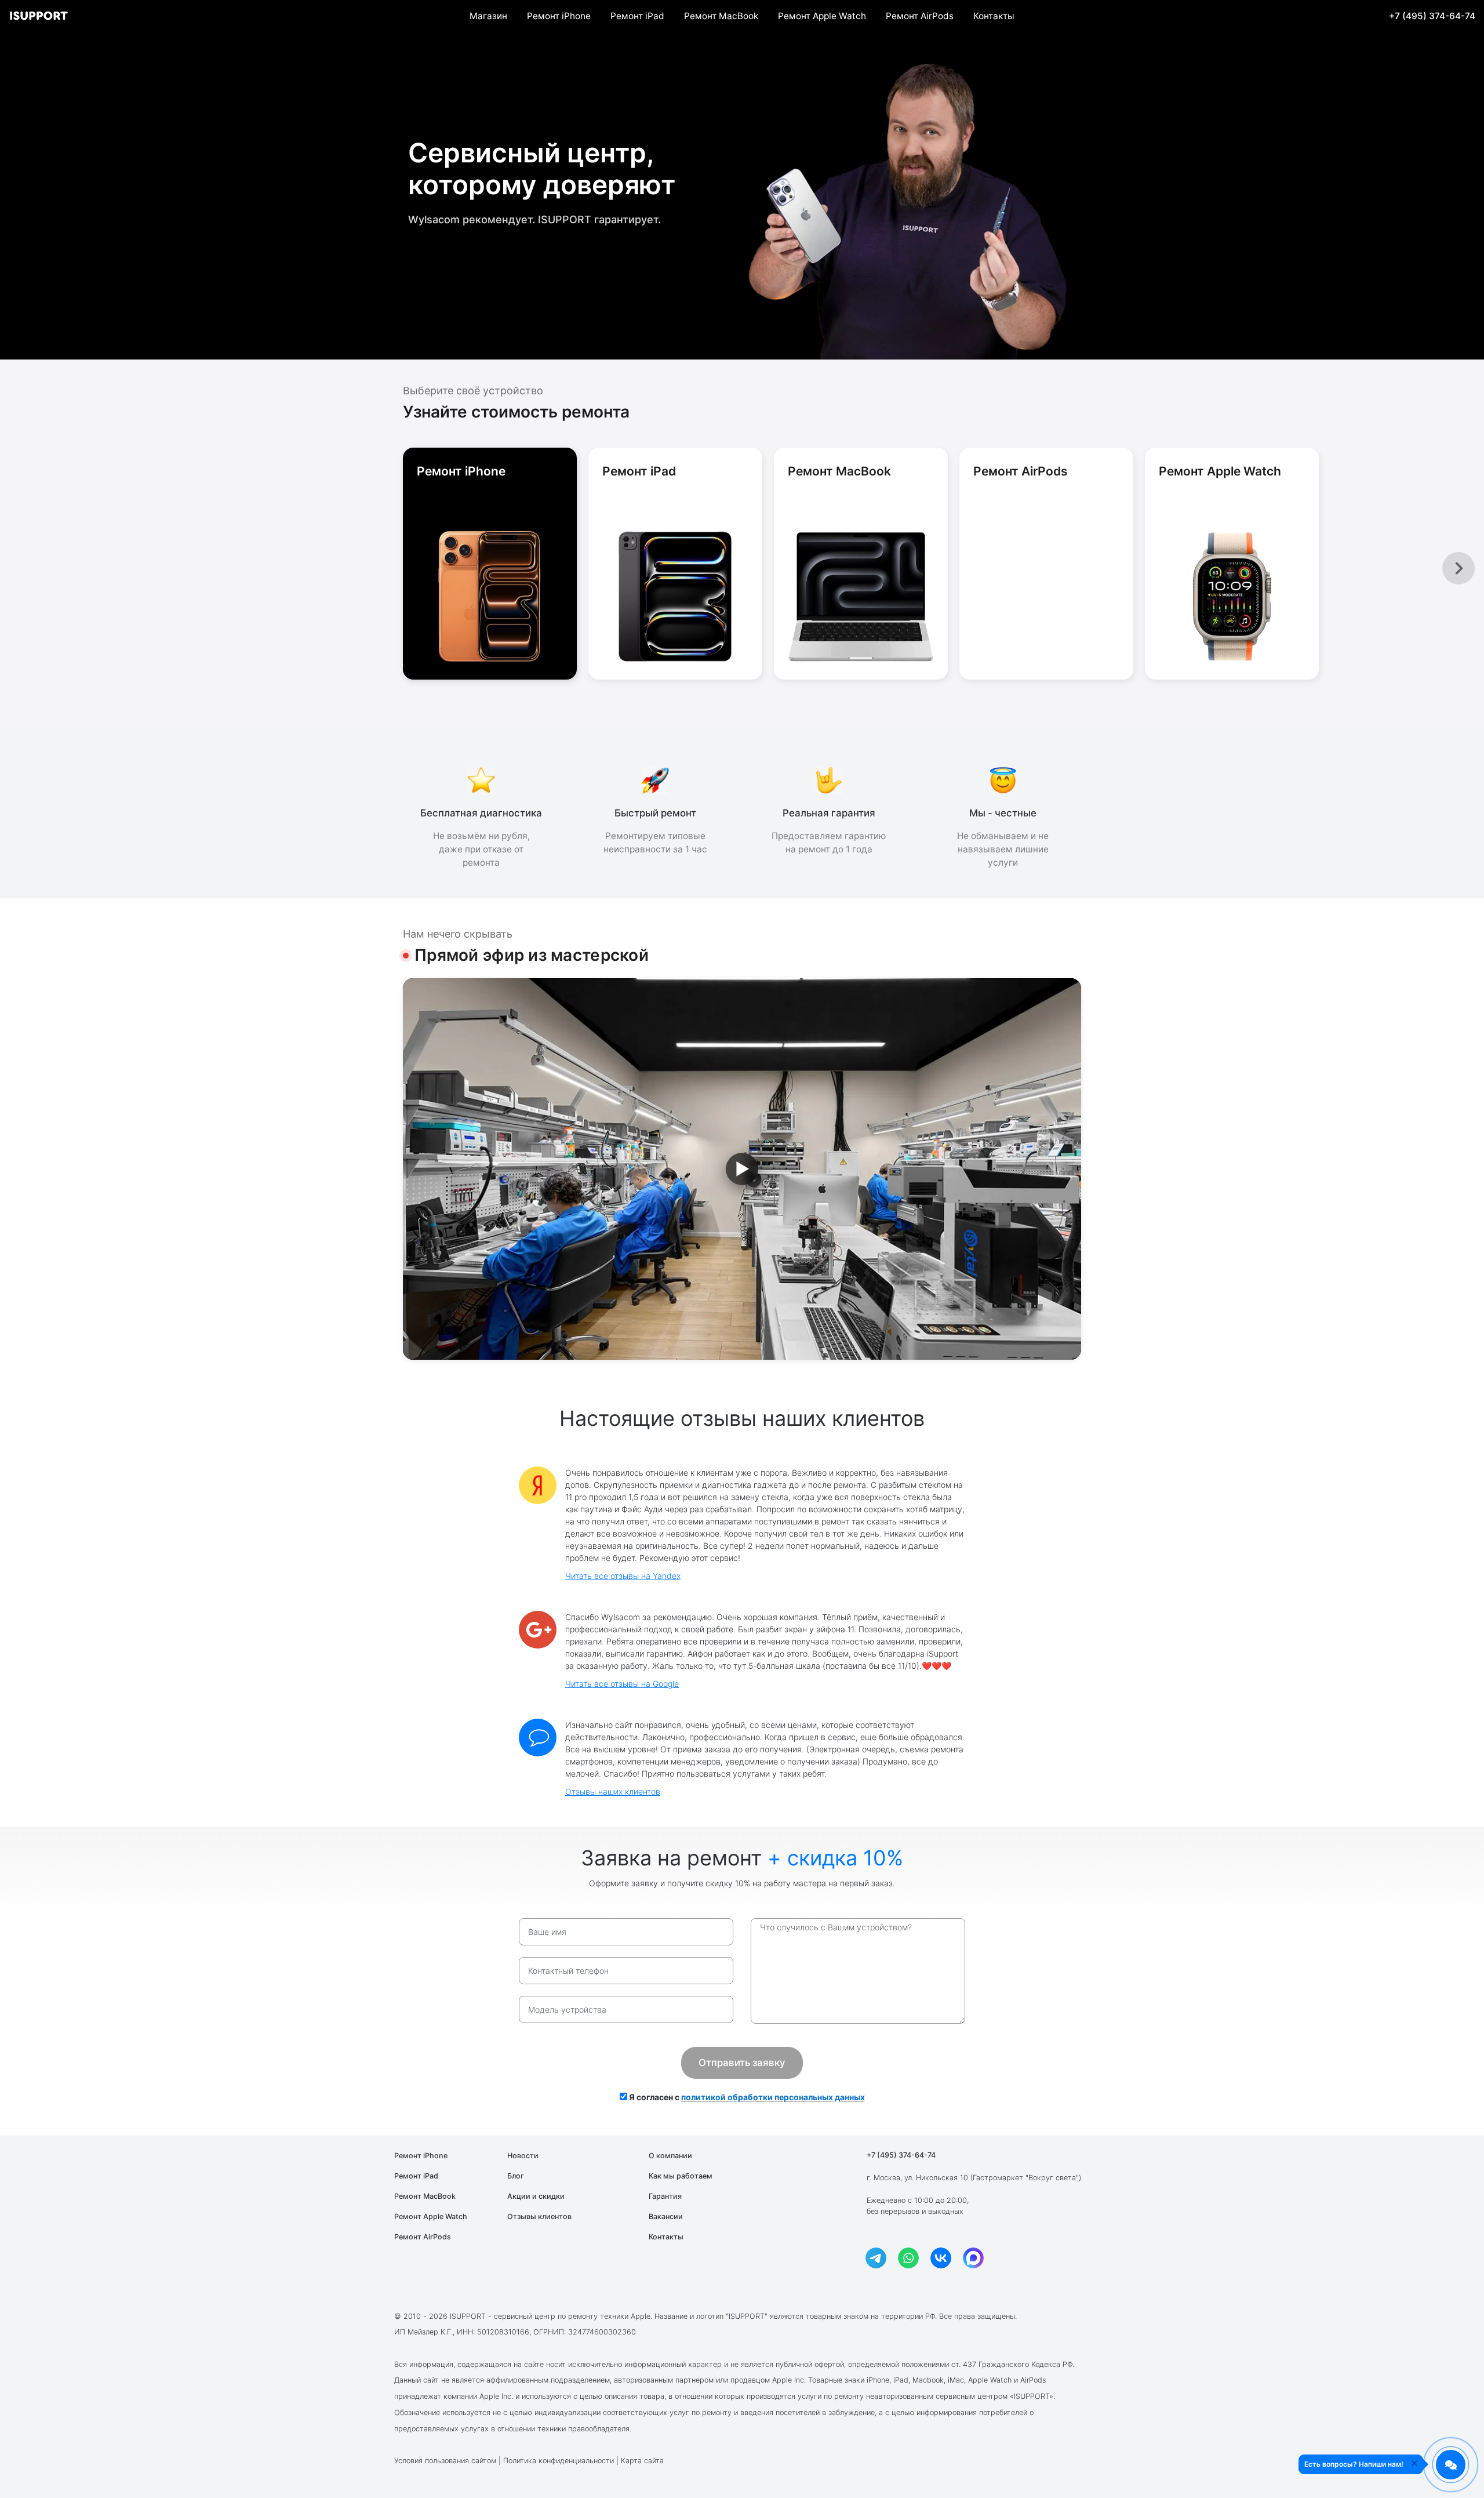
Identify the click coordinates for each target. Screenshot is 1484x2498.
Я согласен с (746, 2097)
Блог (516, 2176)
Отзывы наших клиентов (613, 1791)
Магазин (488, 16)
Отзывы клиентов (539, 2216)
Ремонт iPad (637, 16)
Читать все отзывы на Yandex (623, 1576)
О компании (670, 2156)
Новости (523, 2156)
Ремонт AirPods (920, 16)
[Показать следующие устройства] (1458, 568)
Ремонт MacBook (721, 16)
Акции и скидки (536, 2196)
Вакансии (666, 2216)
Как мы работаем (681, 2176)
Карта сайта (642, 2461)
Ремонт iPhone (559, 16)
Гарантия (665, 2196)
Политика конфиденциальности (559, 2461)
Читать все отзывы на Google (622, 1684)
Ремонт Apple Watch (822, 16)
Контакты (994, 16)
